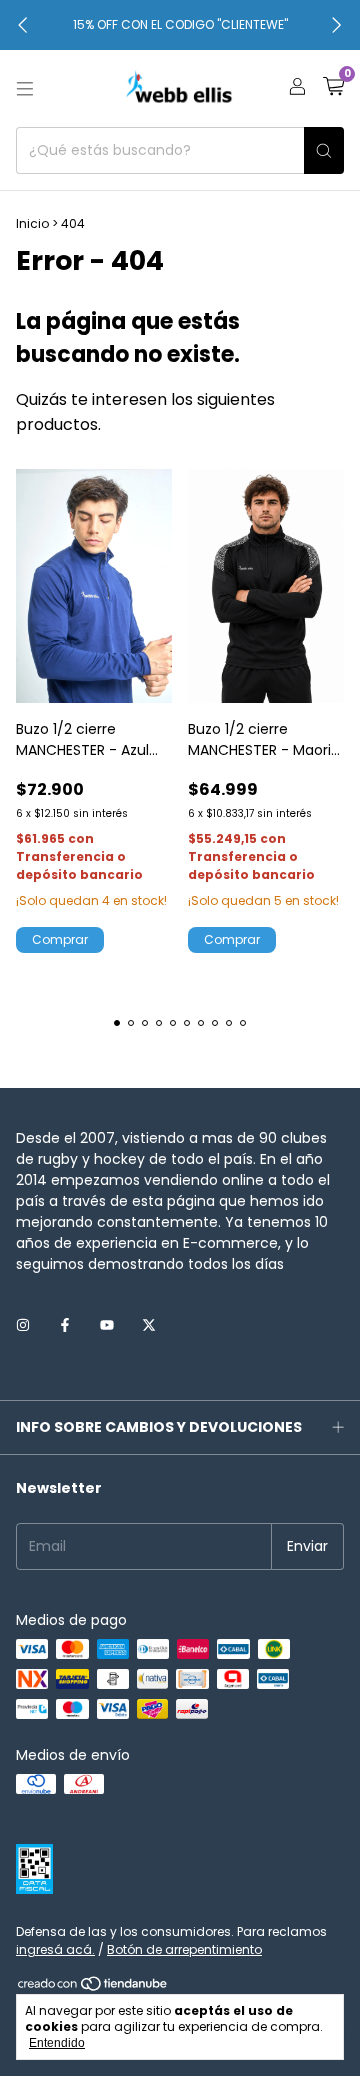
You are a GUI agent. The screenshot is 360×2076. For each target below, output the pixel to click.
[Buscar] (324, 150)
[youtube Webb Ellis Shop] (107, 1325)
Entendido (57, 2043)
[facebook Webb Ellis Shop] (65, 1325)
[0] (333, 88)
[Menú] (25, 89)
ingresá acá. (55, 1949)
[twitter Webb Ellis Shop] (149, 1325)
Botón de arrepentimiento (184, 1949)
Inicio (32, 223)
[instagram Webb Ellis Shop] (23, 1325)
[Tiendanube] (93, 1987)
